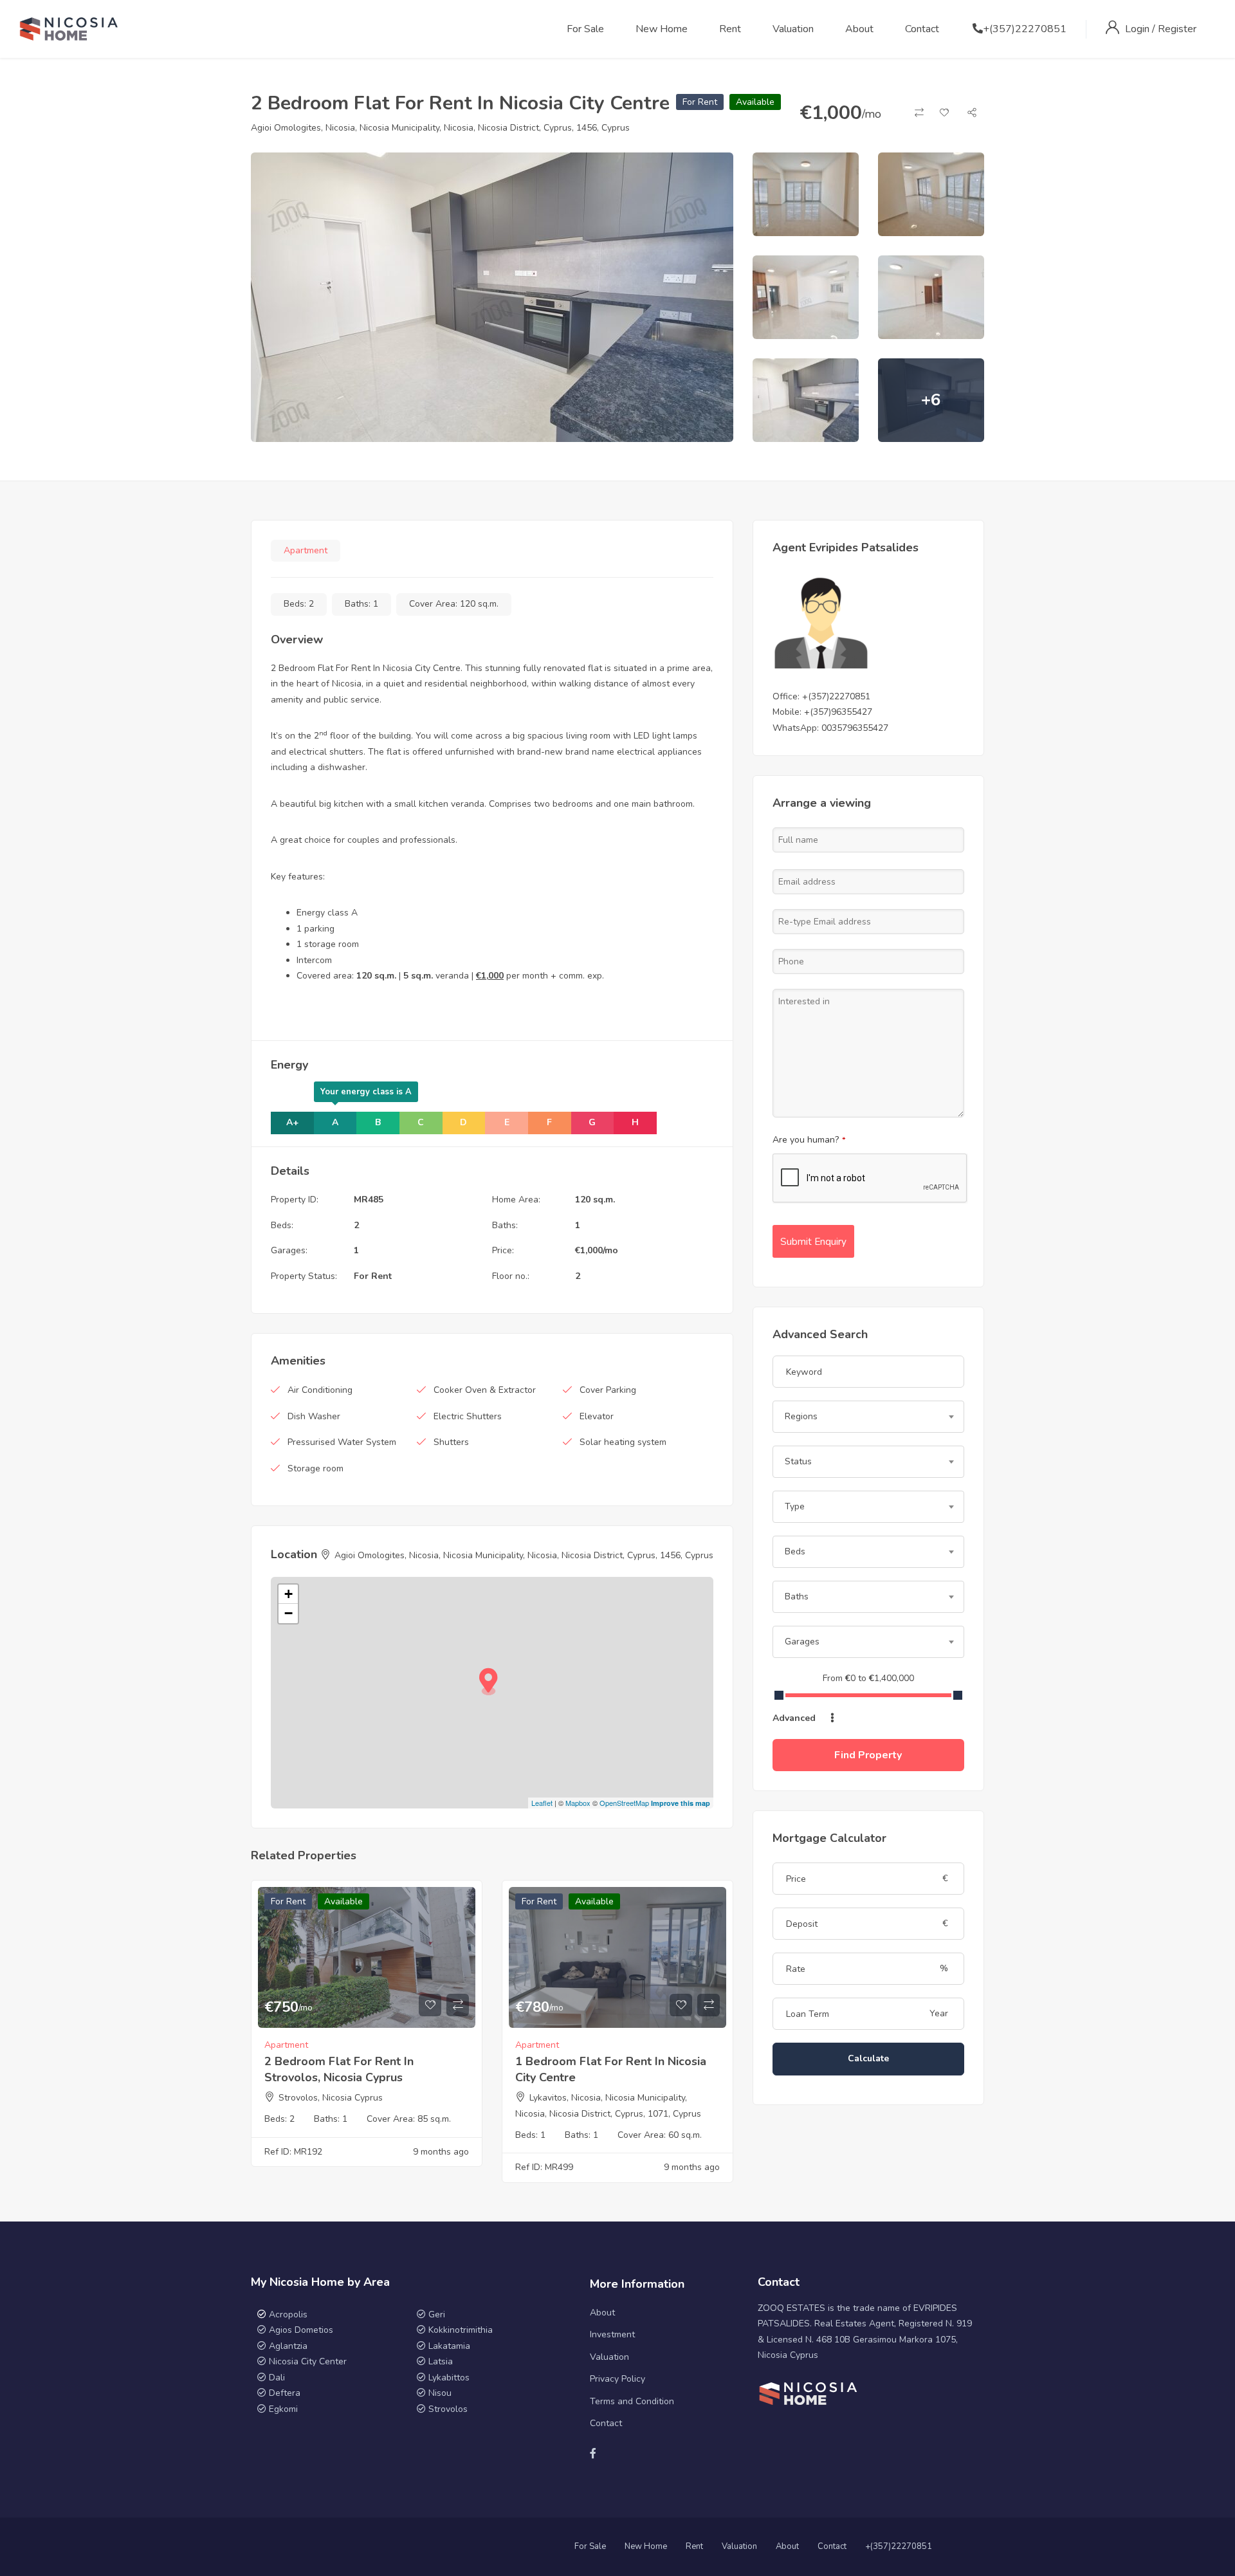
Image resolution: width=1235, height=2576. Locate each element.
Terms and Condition (632, 2401)
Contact (922, 29)
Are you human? (809, 1140)
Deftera (285, 2393)
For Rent (700, 102)
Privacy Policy (617, 2379)
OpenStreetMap (624, 1803)
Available (755, 102)
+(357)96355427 (838, 712)
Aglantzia (288, 2346)
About (859, 29)
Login (1139, 29)
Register (1177, 29)
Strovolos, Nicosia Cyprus (331, 2098)
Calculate (868, 2058)
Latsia (441, 2361)
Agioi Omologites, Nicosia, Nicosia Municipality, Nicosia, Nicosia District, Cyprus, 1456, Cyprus (440, 128)
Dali (277, 2378)
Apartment (306, 550)
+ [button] (288, 1594)
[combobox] (868, 1417)
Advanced (795, 1718)
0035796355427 (855, 728)
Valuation (793, 29)
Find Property (868, 1755)
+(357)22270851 (1025, 29)
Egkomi (283, 2409)
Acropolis (288, 2314)
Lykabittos (449, 2378)
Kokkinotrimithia (461, 2330)
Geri (435, 2314)
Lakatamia (449, 2346)
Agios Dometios (301, 2330)
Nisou (440, 2393)
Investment (612, 2334)
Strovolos (448, 2409)
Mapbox (578, 1803)
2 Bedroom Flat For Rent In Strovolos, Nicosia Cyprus (339, 2069)
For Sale (585, 29)
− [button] (288, 1613)
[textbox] (868, 1417)
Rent (730, 29)
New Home (662, 29)
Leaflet (542, 1803)
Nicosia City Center (308, 2361)
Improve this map (681, 1803)
